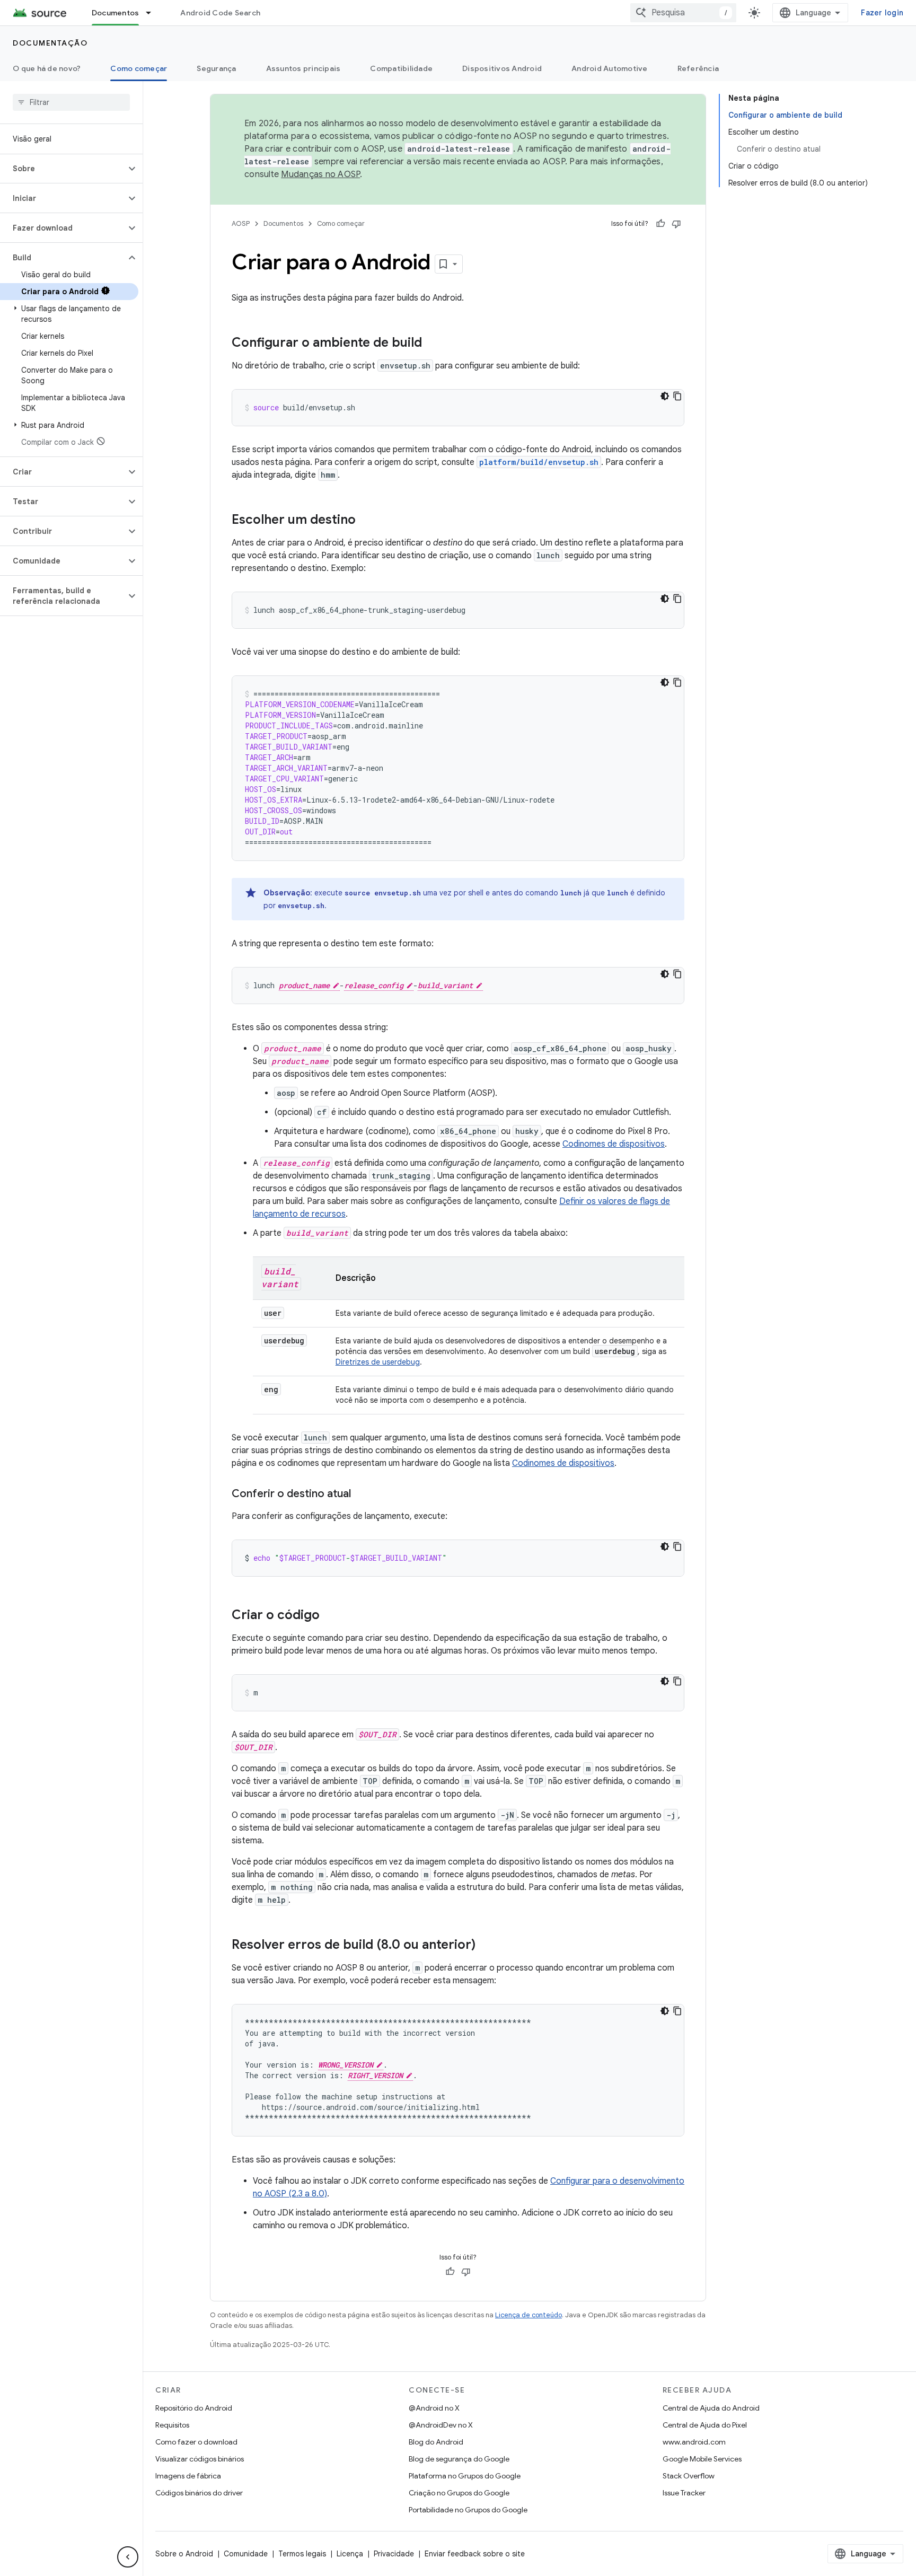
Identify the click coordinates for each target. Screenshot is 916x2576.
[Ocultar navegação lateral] (128, 2557)
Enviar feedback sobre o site (475, 2554)
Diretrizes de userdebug (378, 1362)
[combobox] (683, 13)
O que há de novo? (47, 68)
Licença (350, 2554)
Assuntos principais (303, 68)
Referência (698, 68)
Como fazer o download (196, 2442)
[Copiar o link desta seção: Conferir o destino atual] (362, 1494)
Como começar (139, 68)
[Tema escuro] (665, 396)
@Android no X (434, 2408)
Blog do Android (436, 2442)
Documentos (116, 13)
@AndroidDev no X (441, 2425)
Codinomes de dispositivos (614, 1144)
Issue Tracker (684, 2493)
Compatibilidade (401, 68)
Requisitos (172, 2425)
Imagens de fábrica (188, 2476)
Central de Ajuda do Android (711, 2408)
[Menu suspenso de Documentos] (153, 13)
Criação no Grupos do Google (459, 2493)
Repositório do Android (194, 2408)
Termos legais (302, 2554)
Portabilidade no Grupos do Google (468, 2510)
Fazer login (882, 13)
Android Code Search (220, 13)
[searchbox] (71, 102)
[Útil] (660, 224)
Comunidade (246, 2554)
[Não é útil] (676, 224)
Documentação (50, 43)
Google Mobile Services (702, 2459)
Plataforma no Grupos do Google (465, 2476)
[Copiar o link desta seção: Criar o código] (330, 1616)
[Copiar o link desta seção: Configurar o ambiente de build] (433, 344)
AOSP (241, 223)
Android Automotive (610, 68)
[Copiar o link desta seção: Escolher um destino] (366, 521)
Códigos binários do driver (199, 2493)
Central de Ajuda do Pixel (705, 2425)
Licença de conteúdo (529, 2315)
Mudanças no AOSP (320, 174)
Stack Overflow (689, 2476)
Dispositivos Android (502, 68)
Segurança (216, 68)
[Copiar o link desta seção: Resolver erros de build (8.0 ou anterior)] (486, 1946)
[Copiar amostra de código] (677, 396)
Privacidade (394, 2554)
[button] (63, 169)
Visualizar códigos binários (200, 2459)
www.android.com (694, 2442)
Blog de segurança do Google (459, 2459)
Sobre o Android (184, 2554)
